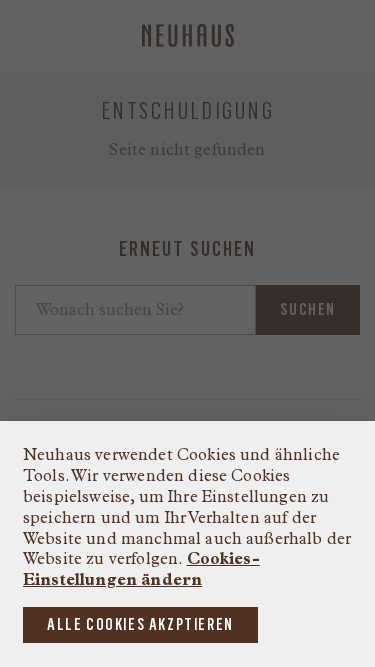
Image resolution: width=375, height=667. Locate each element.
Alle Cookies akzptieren (140, 624)
